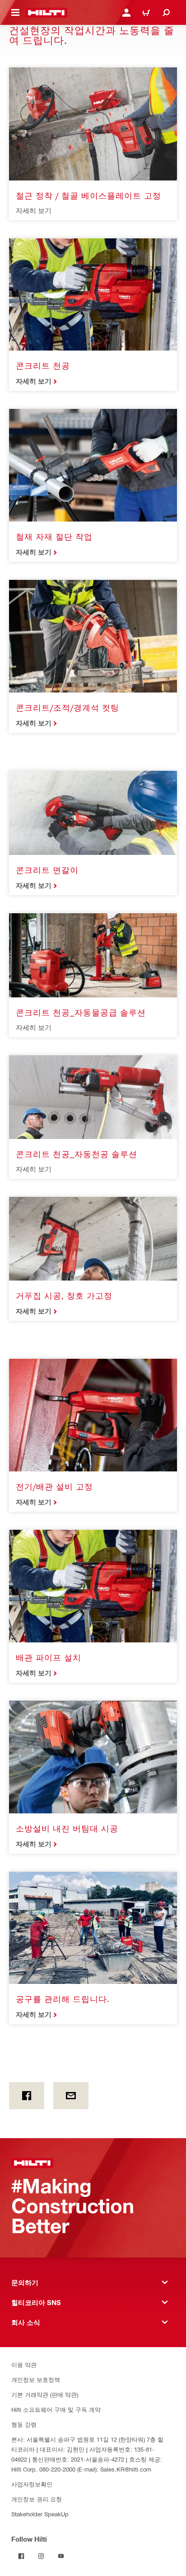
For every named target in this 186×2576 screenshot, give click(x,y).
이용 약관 (24, 2365)
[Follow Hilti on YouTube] (61, 2556)
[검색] (166, 13)
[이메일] (71, 2096)
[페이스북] (27, 2096)
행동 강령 (24, 2424)
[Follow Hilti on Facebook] (21, 2556)
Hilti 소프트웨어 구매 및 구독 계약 (56, 2409)
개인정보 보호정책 (36, 2379)
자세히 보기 (34, 381)
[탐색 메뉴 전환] (15, 13)
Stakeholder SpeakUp (40, 2514)
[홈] (46, 13)
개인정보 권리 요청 (37, 2499)
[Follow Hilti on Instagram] (41, 2556)
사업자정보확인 (32, 2484)
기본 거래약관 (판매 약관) (45, 2394)
